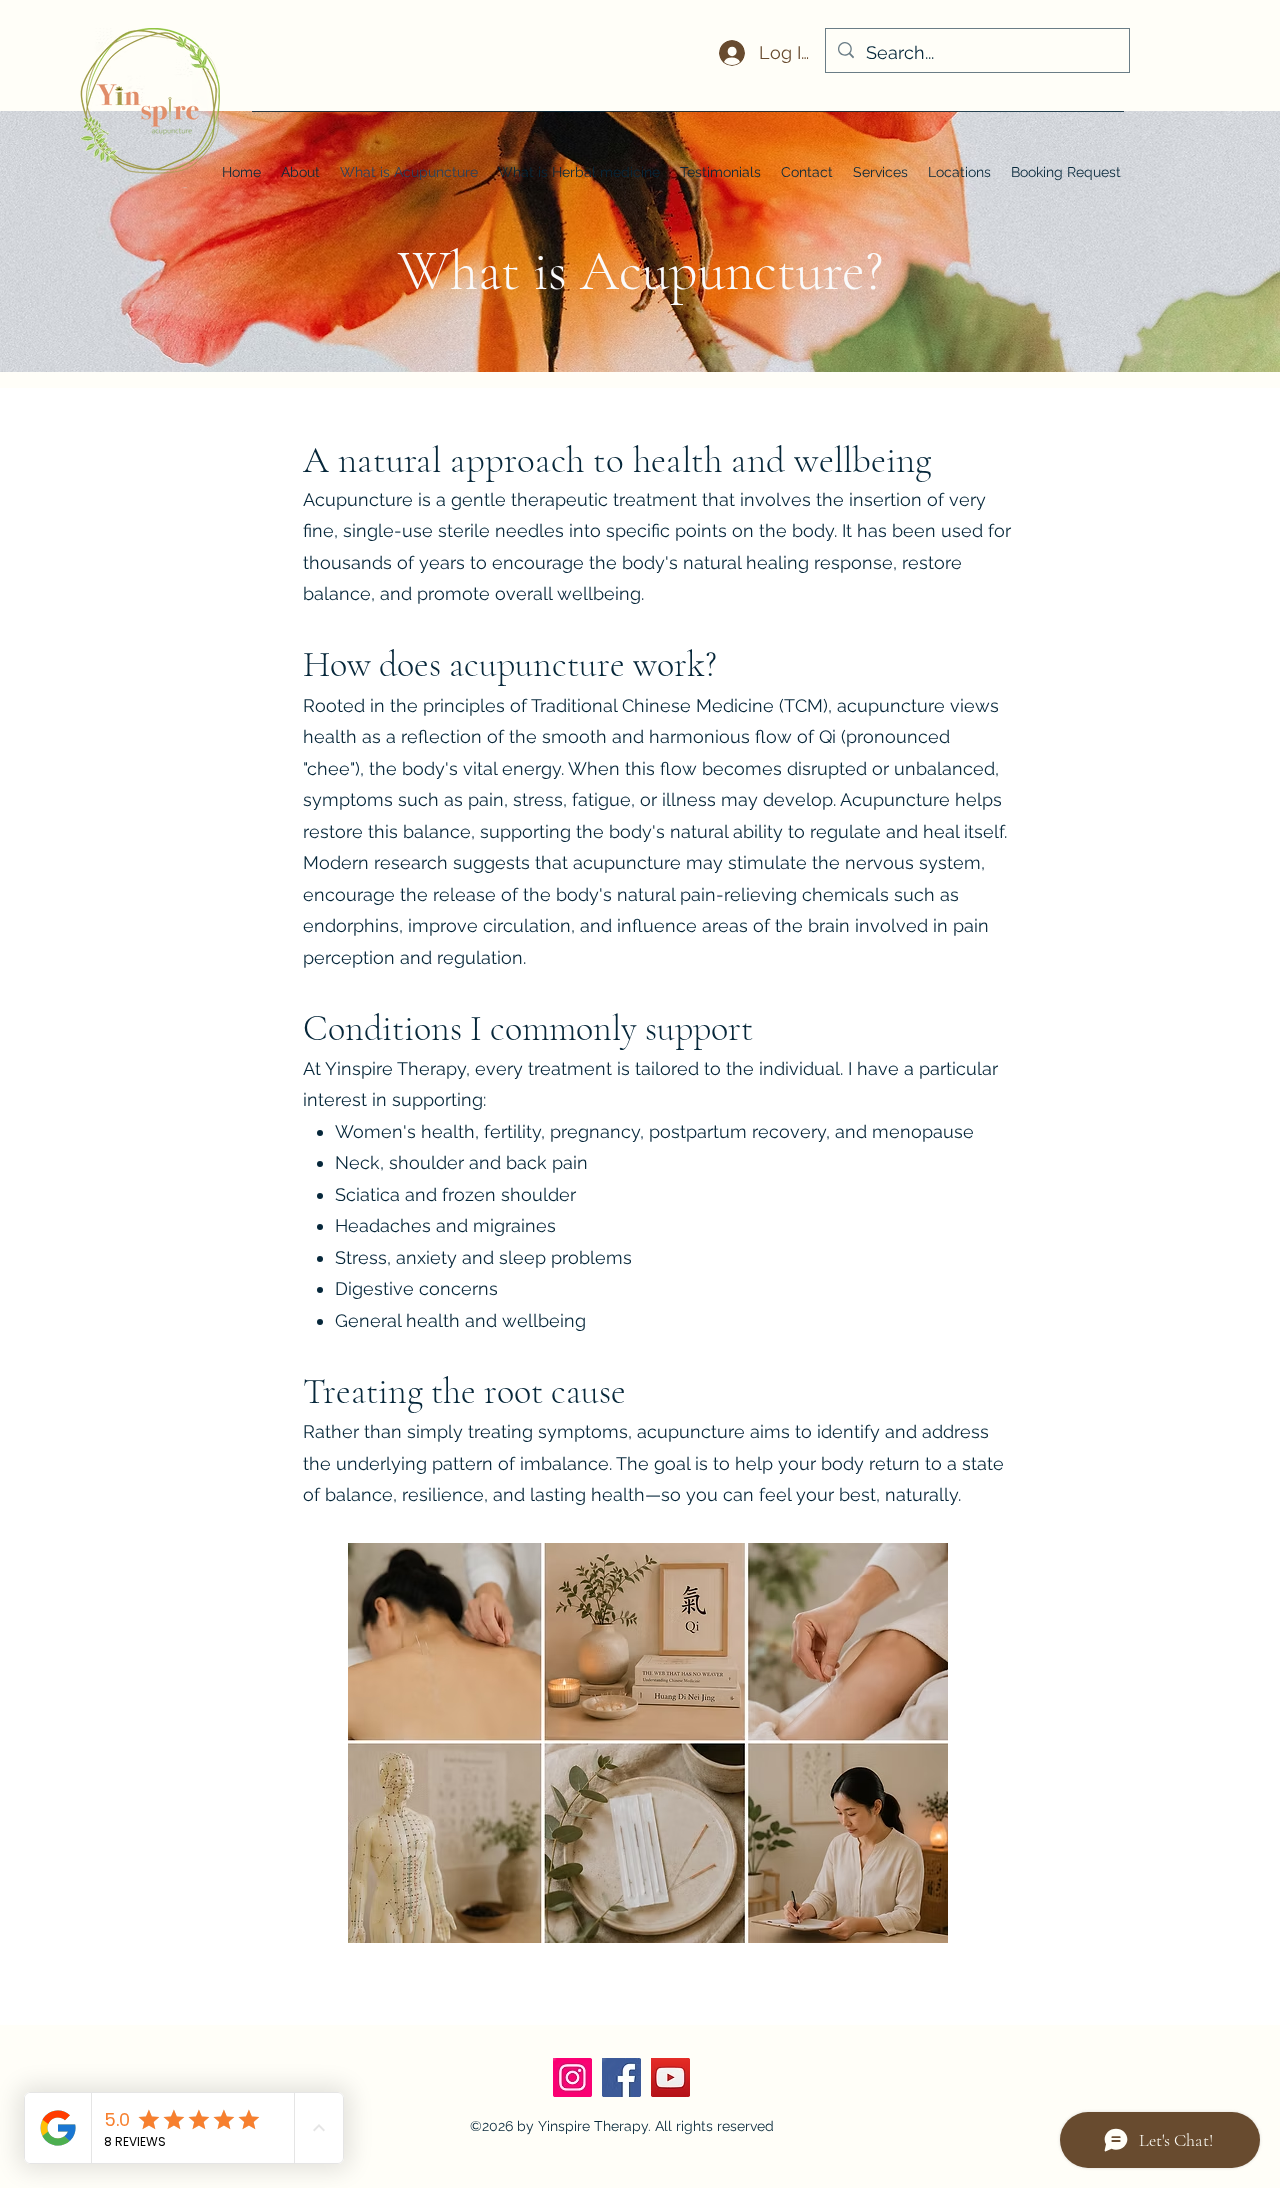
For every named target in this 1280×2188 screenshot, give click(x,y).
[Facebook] (621, 2077)
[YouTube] (670, 2077)
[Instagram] (572, 2077)
